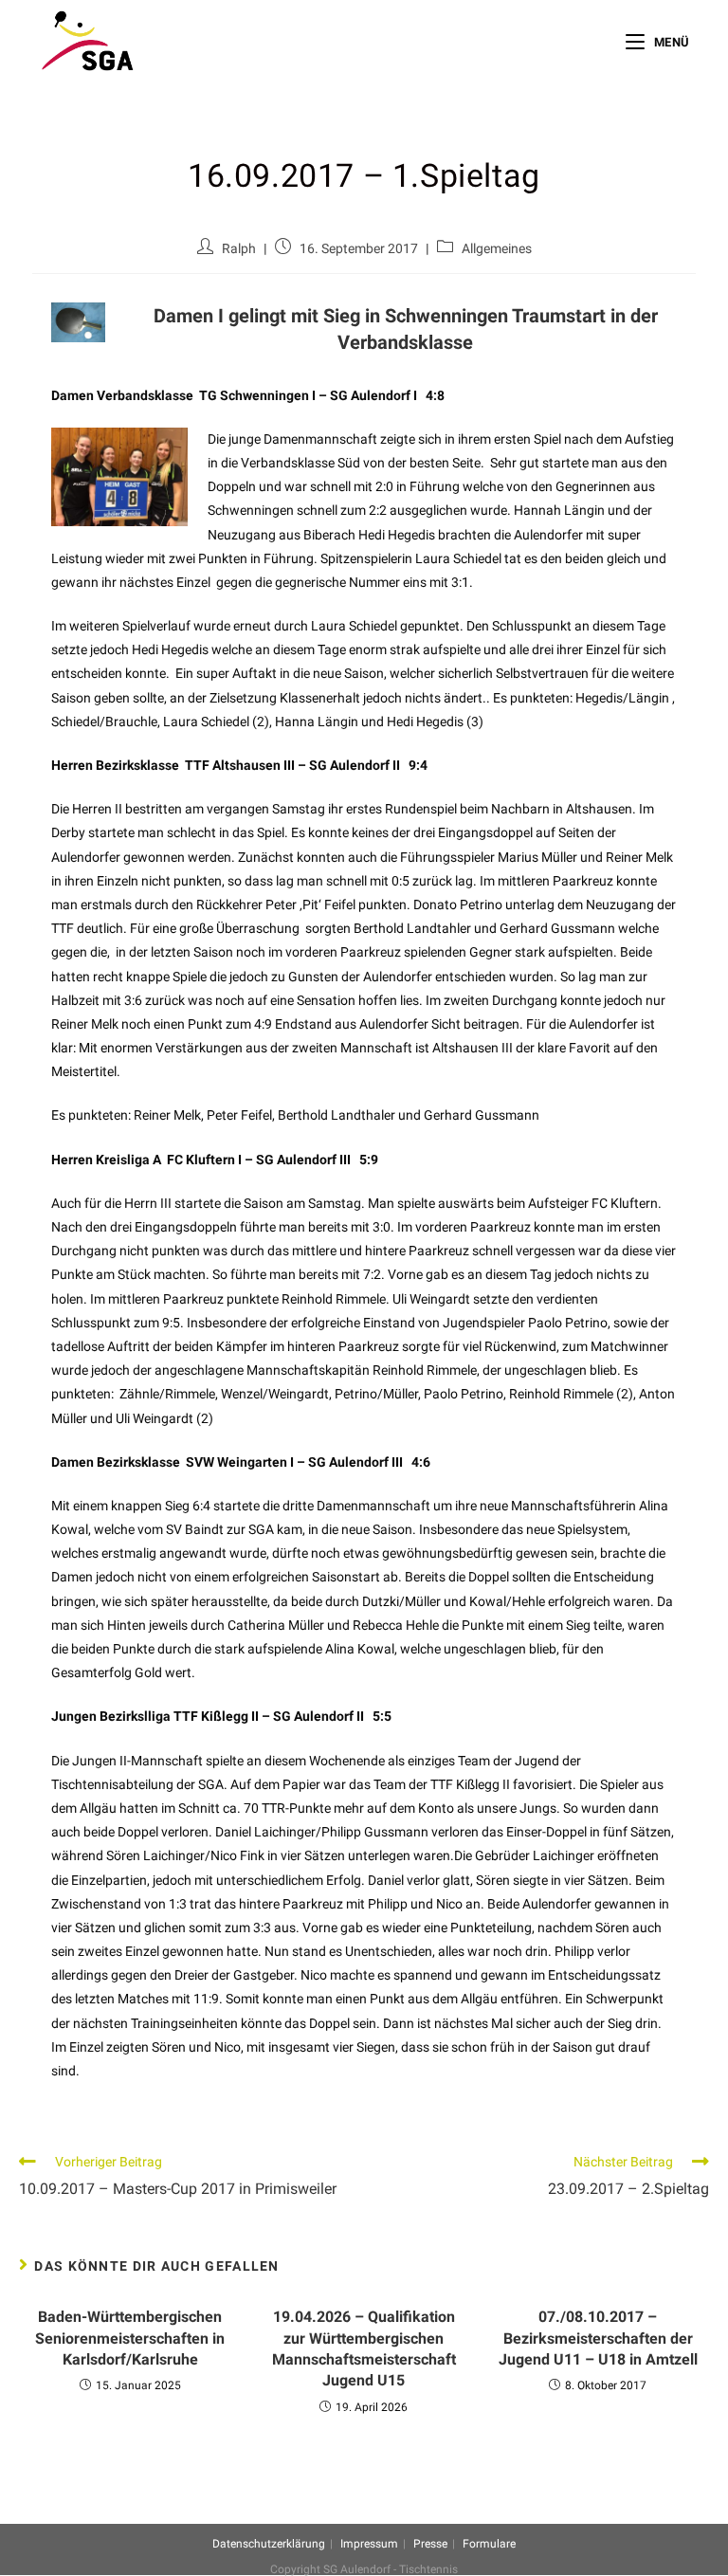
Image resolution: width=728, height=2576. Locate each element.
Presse (430, 2544)
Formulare (489, 2544)
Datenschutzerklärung (269, 2544)
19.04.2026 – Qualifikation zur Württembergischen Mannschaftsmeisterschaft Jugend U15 (364, 2348)
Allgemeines (497, 248)
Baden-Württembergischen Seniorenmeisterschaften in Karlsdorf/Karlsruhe (130, 2338)
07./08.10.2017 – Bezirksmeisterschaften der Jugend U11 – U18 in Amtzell (598, 2338)
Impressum (369, 2544)
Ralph (239, 248)
